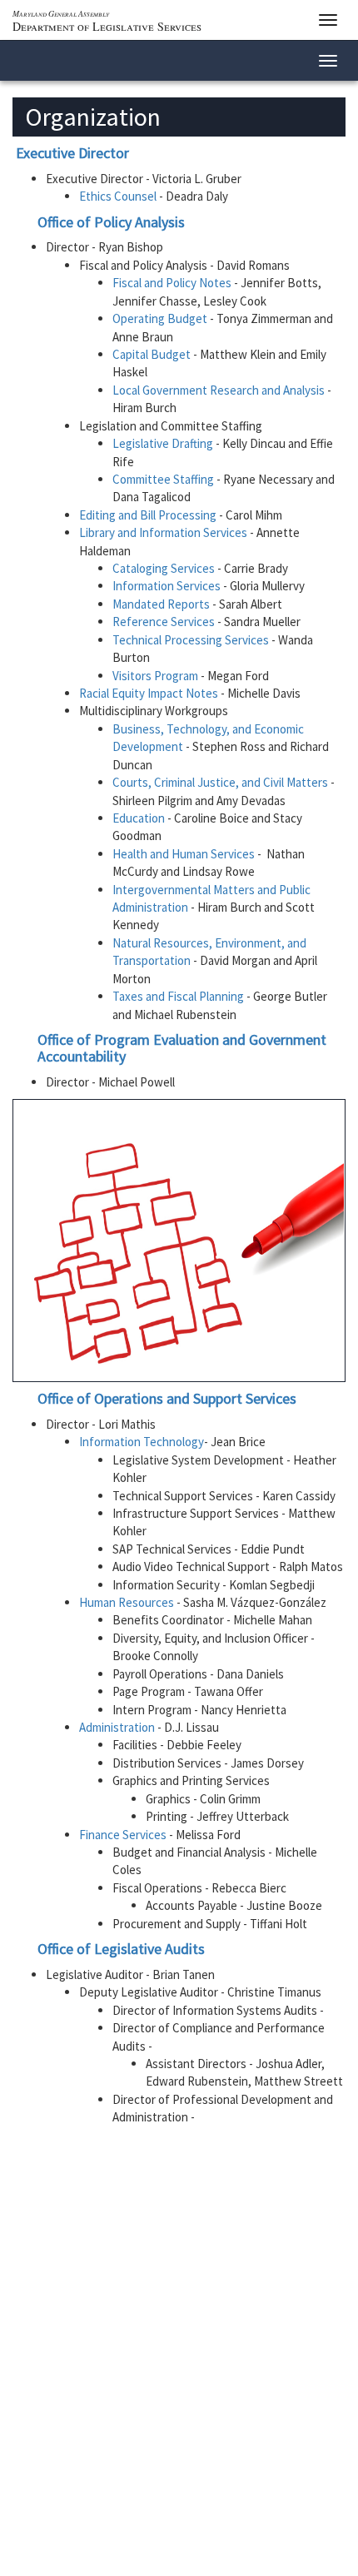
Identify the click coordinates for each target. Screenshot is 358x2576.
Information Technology (142, 1442)
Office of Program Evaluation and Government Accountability (182, 1048)
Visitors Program (155, 676)
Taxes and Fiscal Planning (179, 996)
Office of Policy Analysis (111, 222)
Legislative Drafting (164, 443)
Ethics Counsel (119, 196)
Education (140, 818)
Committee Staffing (164, 479)
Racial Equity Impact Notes (149, 693)
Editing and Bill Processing (149, 515)
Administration (117, 1727)
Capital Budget (153, 354)
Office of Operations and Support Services (167, 1398)
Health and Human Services (185, 854)
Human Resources (128, 1602)
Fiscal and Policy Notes (173, 283)
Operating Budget (161, 318)
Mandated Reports (161, 604)
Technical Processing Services (191, 640)
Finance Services (123, 1835)
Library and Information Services (164, 532)
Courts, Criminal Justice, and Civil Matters (221, 782)
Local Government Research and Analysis (220, 390)
